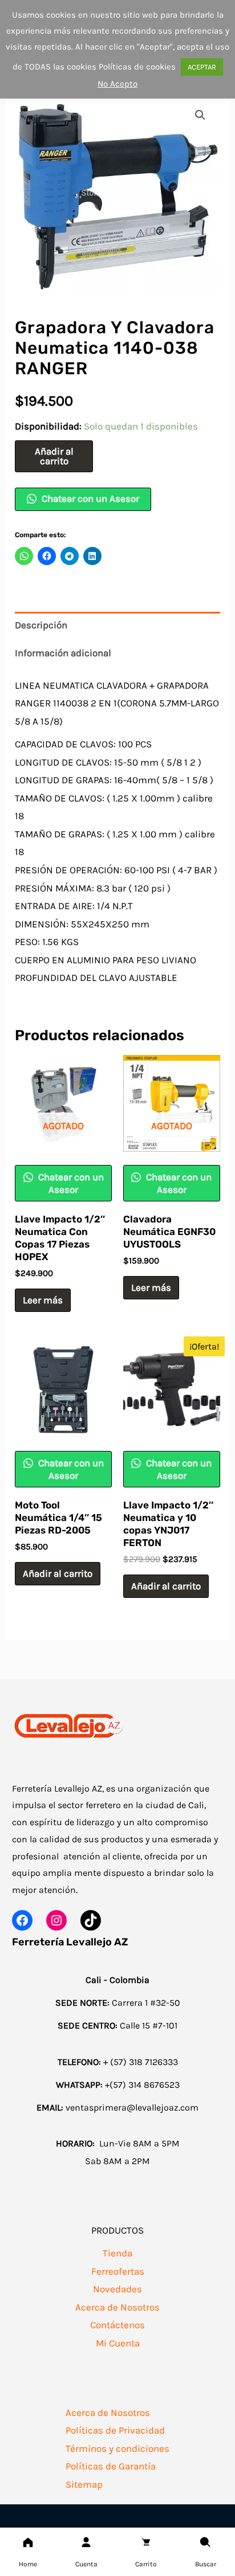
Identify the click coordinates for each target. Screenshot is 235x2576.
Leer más (43, 1300)
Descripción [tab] (41, 625)
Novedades (117, 2289)
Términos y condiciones (117, 2448)
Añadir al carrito (54, 456)
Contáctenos (117, 2325)
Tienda (117, 2253)
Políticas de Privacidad (115, 2430)
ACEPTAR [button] (202, 67)
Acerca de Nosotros (117, 2307)
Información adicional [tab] (63, 653)
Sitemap (84, 2484)
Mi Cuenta (118, 2343)
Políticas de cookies (137, 67)
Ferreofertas (118, 2271)
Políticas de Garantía (111, 2466)
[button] (200, 115)
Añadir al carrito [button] (58, 1573)
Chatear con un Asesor (89, 498)
